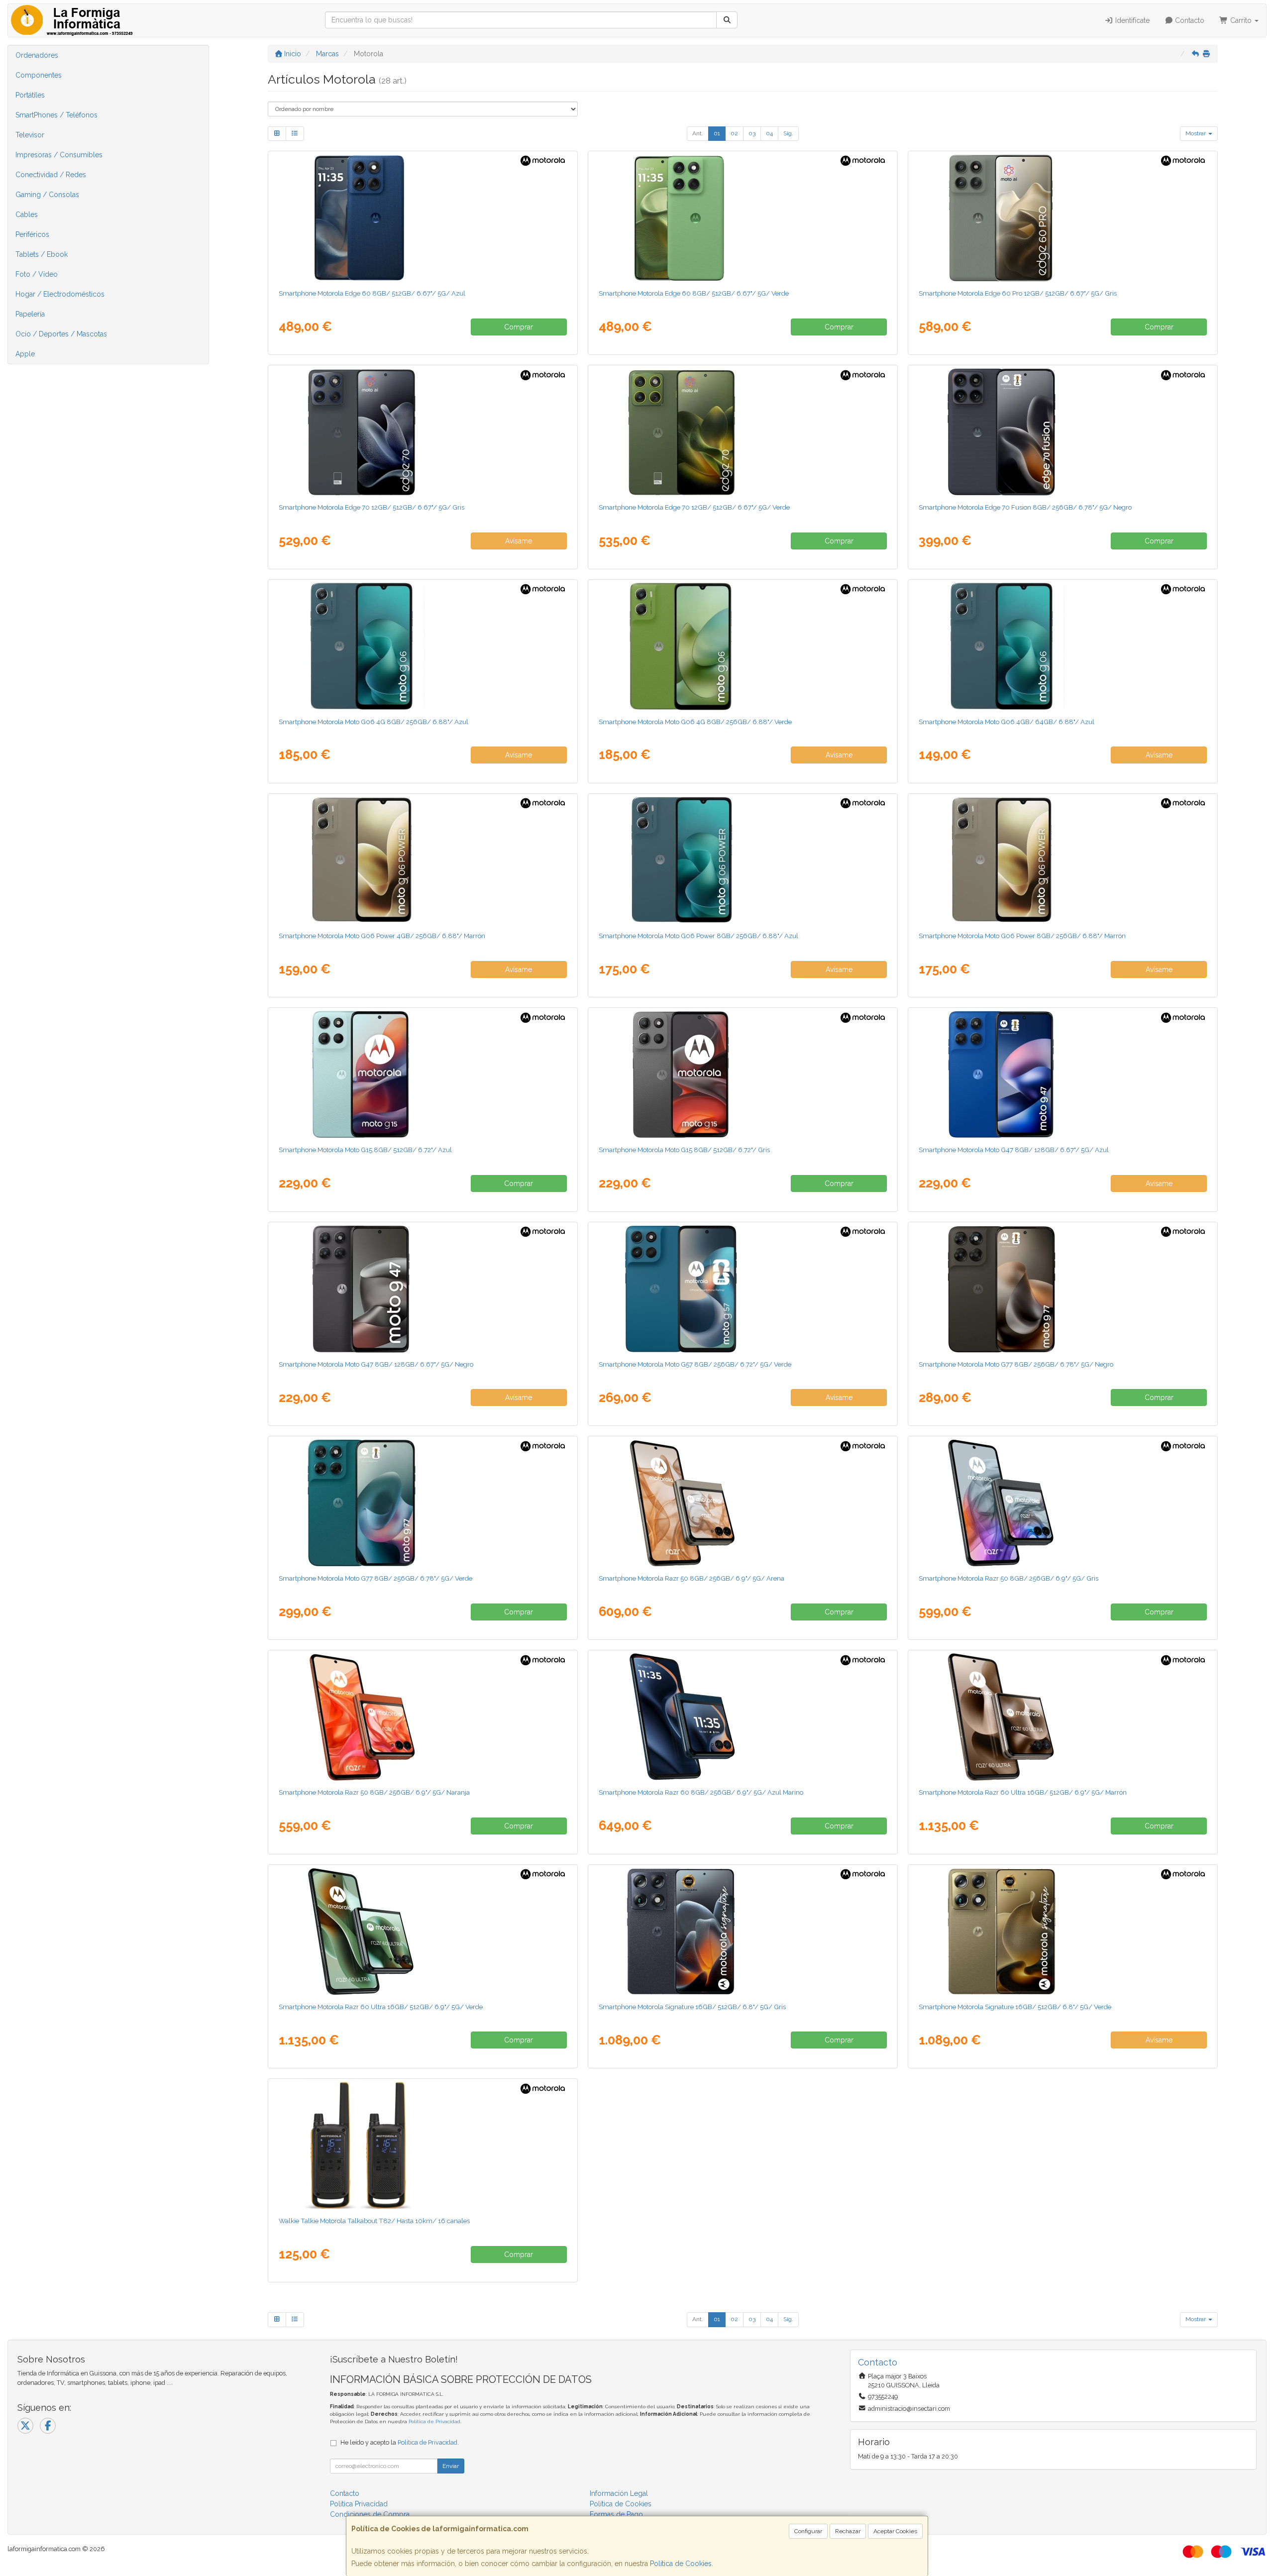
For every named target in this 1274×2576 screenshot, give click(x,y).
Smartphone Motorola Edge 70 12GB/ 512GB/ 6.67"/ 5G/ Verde (694, 507)
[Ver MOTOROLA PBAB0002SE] (743, 1932)
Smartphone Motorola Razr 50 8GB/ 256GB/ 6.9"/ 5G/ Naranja (374, 1792)
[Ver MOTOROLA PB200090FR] (743, 1503)
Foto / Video (37, 274)
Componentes (39, 75)
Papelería (30, 314)
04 (769, 133)
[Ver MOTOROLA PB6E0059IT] (423, 1074)
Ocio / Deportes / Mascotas (61, 334)
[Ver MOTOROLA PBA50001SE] (423, 432)
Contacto (1189, 20)
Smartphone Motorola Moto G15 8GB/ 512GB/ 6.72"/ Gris (684, 1150)
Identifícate (1131, 20)
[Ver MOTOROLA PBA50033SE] (743, 432)
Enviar (451, 2466)
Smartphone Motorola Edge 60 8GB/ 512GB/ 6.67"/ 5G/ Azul (372, 293)
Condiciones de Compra (370, 2514)
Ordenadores (37, 55)
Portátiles (30, 95)
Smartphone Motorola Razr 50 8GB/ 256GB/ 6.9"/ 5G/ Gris (1009, 1578)
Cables (27, 215)
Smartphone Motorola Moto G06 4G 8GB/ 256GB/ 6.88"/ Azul (373, 722)
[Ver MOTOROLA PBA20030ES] (423, 646)
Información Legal (619, 2493)
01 (717, 133)
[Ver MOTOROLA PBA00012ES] (1062, 860)
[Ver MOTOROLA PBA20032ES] (743, 646)
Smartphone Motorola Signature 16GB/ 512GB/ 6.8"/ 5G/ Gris (692, 2007)
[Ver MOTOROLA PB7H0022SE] (423, 218)
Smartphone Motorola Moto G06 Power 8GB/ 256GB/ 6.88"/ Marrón (1022, 936)
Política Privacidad (359, 2504)
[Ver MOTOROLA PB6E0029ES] (743, 1074)
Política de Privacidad (434, 2421)
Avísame (519, 541)
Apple (25, 354)
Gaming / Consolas (47, 195)
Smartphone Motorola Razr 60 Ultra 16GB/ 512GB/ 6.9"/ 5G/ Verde (381, 2007)
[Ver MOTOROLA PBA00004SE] (423, 860)
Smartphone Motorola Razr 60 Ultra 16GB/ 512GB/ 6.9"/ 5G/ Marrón (1023, 1792)
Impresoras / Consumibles (59, 155)
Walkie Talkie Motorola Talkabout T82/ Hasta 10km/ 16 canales (374, 2221)
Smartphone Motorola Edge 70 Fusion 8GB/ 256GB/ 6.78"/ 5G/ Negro (1025, 507)
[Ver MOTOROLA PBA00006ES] (743, 860)
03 (752, 133)
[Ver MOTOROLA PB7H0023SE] (743, 218)
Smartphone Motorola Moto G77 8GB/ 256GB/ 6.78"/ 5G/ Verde (375, 1578)
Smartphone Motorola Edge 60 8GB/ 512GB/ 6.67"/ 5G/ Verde (694, 293)
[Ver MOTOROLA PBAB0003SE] (1062, 1932)
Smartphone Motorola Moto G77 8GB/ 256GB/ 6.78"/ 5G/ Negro (1016, 1364)
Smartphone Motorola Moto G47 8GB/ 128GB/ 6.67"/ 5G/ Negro (376, 1364)
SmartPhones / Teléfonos (56, 115)
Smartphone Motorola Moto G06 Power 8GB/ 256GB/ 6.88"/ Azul (698, 936)
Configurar (808, 2531)
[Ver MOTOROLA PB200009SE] (1062, 1503)
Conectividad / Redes (51, 175)
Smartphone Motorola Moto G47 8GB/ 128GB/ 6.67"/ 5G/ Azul (1014, 1150)
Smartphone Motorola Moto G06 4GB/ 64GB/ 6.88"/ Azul (1007, 722)
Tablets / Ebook (42, 254)
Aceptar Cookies (895, 2531)
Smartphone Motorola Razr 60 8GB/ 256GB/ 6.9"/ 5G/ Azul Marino (701, 1792)
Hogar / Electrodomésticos (60, 294)
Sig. (788, 133)
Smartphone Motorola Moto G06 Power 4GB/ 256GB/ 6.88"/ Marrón (382, 936)
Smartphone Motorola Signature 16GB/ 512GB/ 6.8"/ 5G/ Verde (1015, 2007)
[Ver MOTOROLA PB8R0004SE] (1062, 1717)
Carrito (1241, 20)
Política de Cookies (681, 2564)
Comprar (519, 327)
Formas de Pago (616, 2514)
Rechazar (848, 2531)
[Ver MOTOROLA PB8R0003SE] (423, 1932)
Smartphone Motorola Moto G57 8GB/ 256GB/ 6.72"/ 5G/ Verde (695, 1364)
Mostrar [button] (1196, 133)
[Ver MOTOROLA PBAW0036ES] (1062, 1289)
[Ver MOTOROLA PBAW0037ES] (423, 1503)
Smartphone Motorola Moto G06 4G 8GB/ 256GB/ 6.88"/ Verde (695, 722)
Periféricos (32, 234)
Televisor (30, 135)
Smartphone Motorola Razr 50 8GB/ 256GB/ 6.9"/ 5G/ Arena (691, 1578)
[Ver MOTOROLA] (1062, 432)
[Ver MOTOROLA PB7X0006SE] (1062, 218)
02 (734, 133)
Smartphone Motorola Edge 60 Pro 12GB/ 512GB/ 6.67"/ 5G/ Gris (1018, 293)
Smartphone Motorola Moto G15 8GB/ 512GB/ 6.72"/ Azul (365, 1150)
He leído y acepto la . (400, 2442)
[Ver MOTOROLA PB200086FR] (423, 1717)
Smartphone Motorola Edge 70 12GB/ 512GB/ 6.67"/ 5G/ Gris (372, 507)
